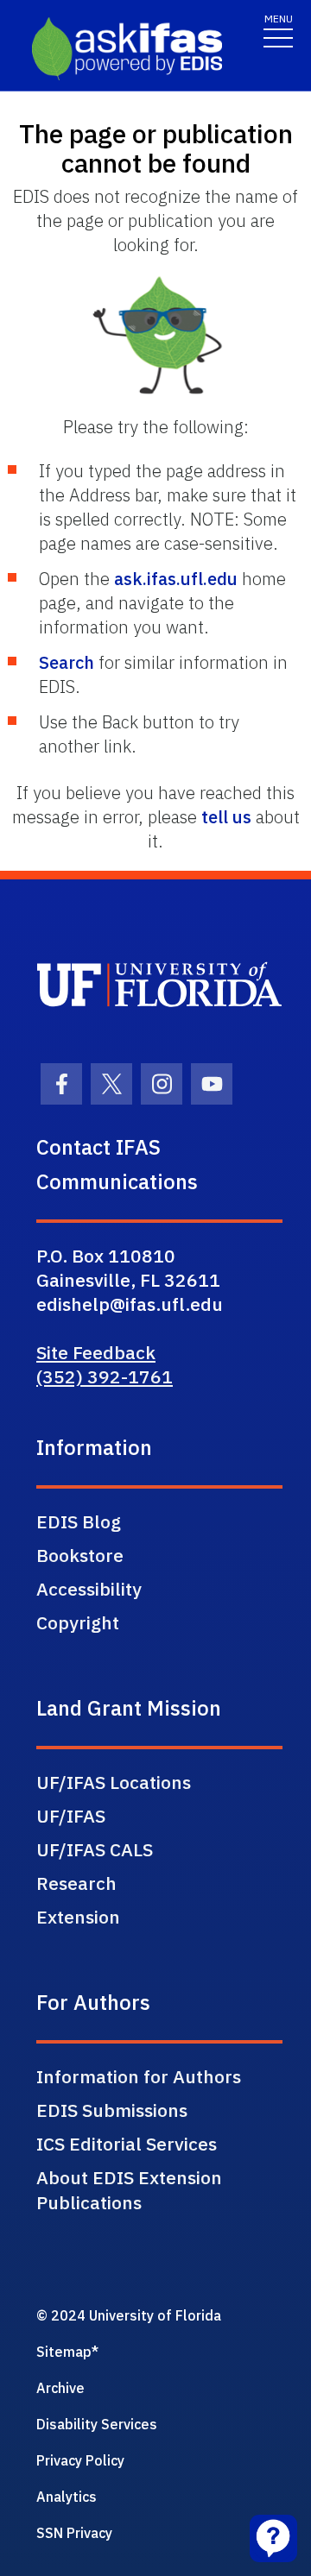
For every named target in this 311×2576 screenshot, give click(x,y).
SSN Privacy (74, 2533)
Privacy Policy (80, 2460)
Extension (78, 1917)
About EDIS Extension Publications (129, 2190)
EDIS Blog (79, 1521)
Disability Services (97, 2424)
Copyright (78, 1622)
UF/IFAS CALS (95, 1849)
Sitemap (64, 2352)
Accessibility (89, 1589)
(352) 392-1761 (105, 1376)
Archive (60, 2388)
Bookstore (80, 1555)
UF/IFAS (71, 1816)
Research (76, 1883)
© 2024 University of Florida (129, 2315)
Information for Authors (139, 2076)
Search (67, 662)
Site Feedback (96, 1352)
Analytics (67, 2497)
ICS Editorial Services (127, 2144)
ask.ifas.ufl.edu (176, 579)
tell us (226, 817)
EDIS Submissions (112, 2110)
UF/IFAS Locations (114, 1782)
